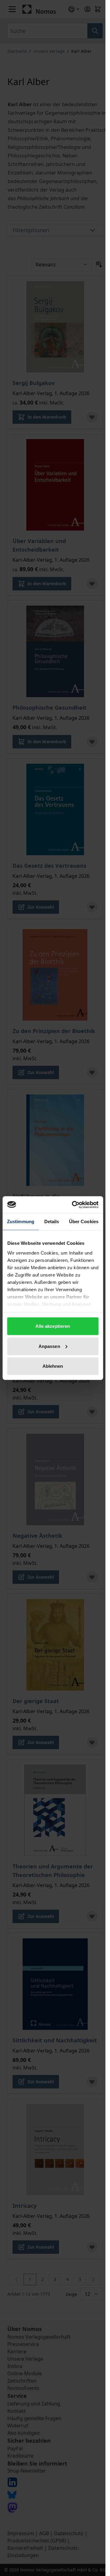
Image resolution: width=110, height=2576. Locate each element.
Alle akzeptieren (53, 1326)
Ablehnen (53, 1366)
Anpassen (49, 1346)
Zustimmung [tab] (21, 1221)
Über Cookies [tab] (84, 1221)
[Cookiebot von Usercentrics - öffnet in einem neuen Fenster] (74, 1205)
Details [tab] (52, 1221)
